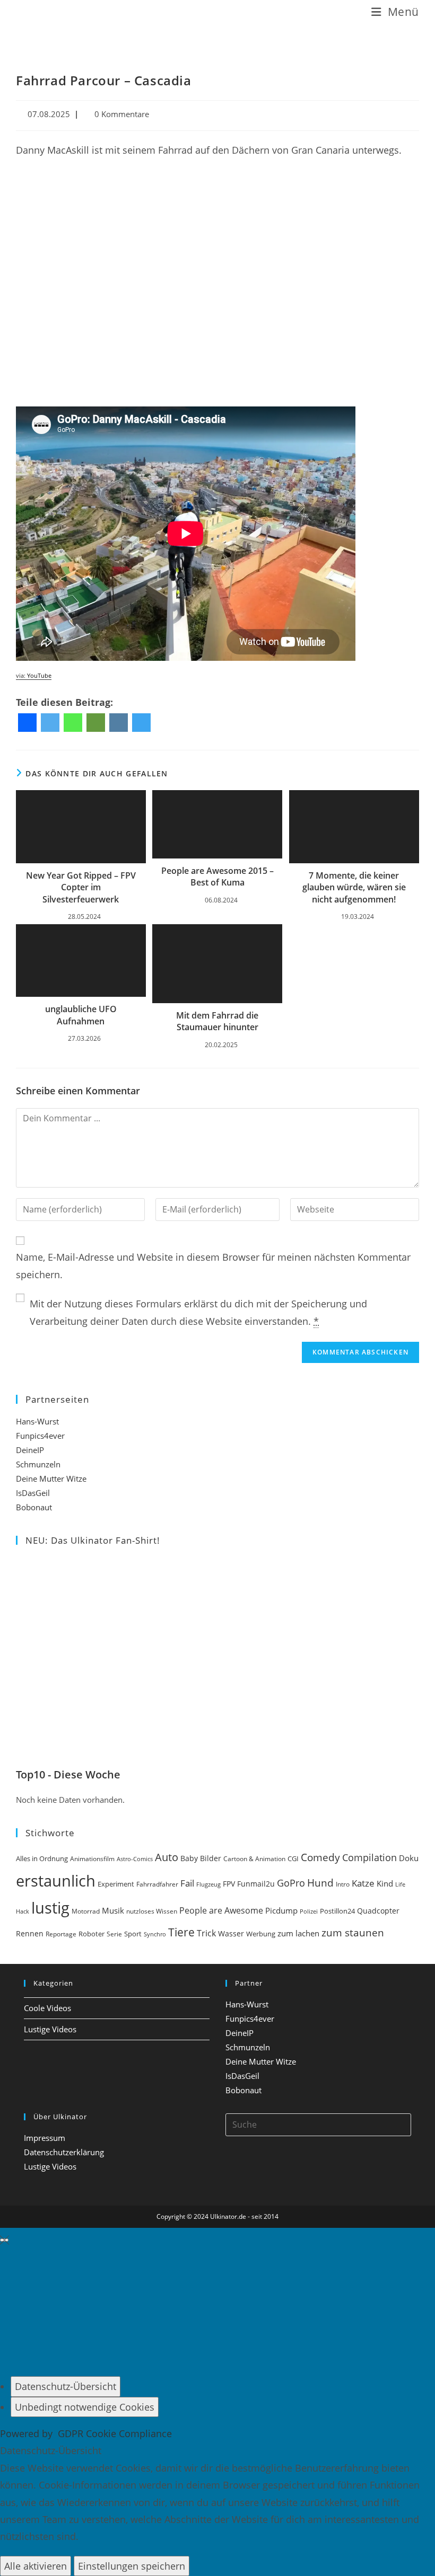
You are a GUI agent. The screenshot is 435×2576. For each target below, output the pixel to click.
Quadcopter (378, 1911)
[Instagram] (119, 723)
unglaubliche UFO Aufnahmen (81, 1015)
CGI (293, 1858)
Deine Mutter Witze (51, 1479)
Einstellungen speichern (132, 2566)
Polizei (309, 1911)
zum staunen (353, 1932)
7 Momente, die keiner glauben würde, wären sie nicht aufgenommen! (354, 887)
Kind (385, 1883)
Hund (320, 1883)
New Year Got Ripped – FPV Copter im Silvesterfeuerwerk (81, 887)
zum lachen (298, 1933)
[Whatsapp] (73, 723)
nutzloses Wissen (152, 1911)
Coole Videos (47, 2008)
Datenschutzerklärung (64, 2152)
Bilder (211, 1858)
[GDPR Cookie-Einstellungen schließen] (4, 2240)
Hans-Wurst (37, 1421)
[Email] (96, 723)
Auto (167, 1857)
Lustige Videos (50, 2029)
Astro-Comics (135, 1859)
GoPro (291, 1883)
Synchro (155, 1934)
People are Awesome (221, 1910)
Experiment (116, 1884)
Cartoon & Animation (254, 1859)
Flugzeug (208, 1884)
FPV (229, 1884)
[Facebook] (27, 723)
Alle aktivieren (36, 2566)
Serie (114, 1934)
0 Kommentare (122, 114)
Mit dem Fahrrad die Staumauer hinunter (217, 1021)
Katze (363, 1883)
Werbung (261, 1934)
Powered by (86, 2433)
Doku (409, 1858)
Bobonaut (34, 1507)
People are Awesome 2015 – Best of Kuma (217, 877)
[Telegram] (141, 723)
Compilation (369, 1857)
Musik (113, 1910)
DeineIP (30, 1450)
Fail (187, 1883)
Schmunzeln (38, 1464)
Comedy (320, 1857)
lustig (50, 1908)
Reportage (61, 1934)
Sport (133, 1934)
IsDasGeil (33, 1493)
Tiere (181, 1932)
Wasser (231, 1933)
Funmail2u (256, 1884)
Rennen (30, 1934)
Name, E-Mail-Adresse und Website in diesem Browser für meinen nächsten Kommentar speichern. (213, 1265)
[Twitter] (50, 723)
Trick (206, 1933)
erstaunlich (56, 1880)
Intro (343, 1884)
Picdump (281, 1910)
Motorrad (86, 1911)
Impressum (45, 2138)
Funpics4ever (40, 1436)
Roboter (92, 1934)
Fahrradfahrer (157, 1884)
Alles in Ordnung (42, 1859)
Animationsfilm (92, 1859)
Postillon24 (337, 1911)
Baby (189, 1858)
